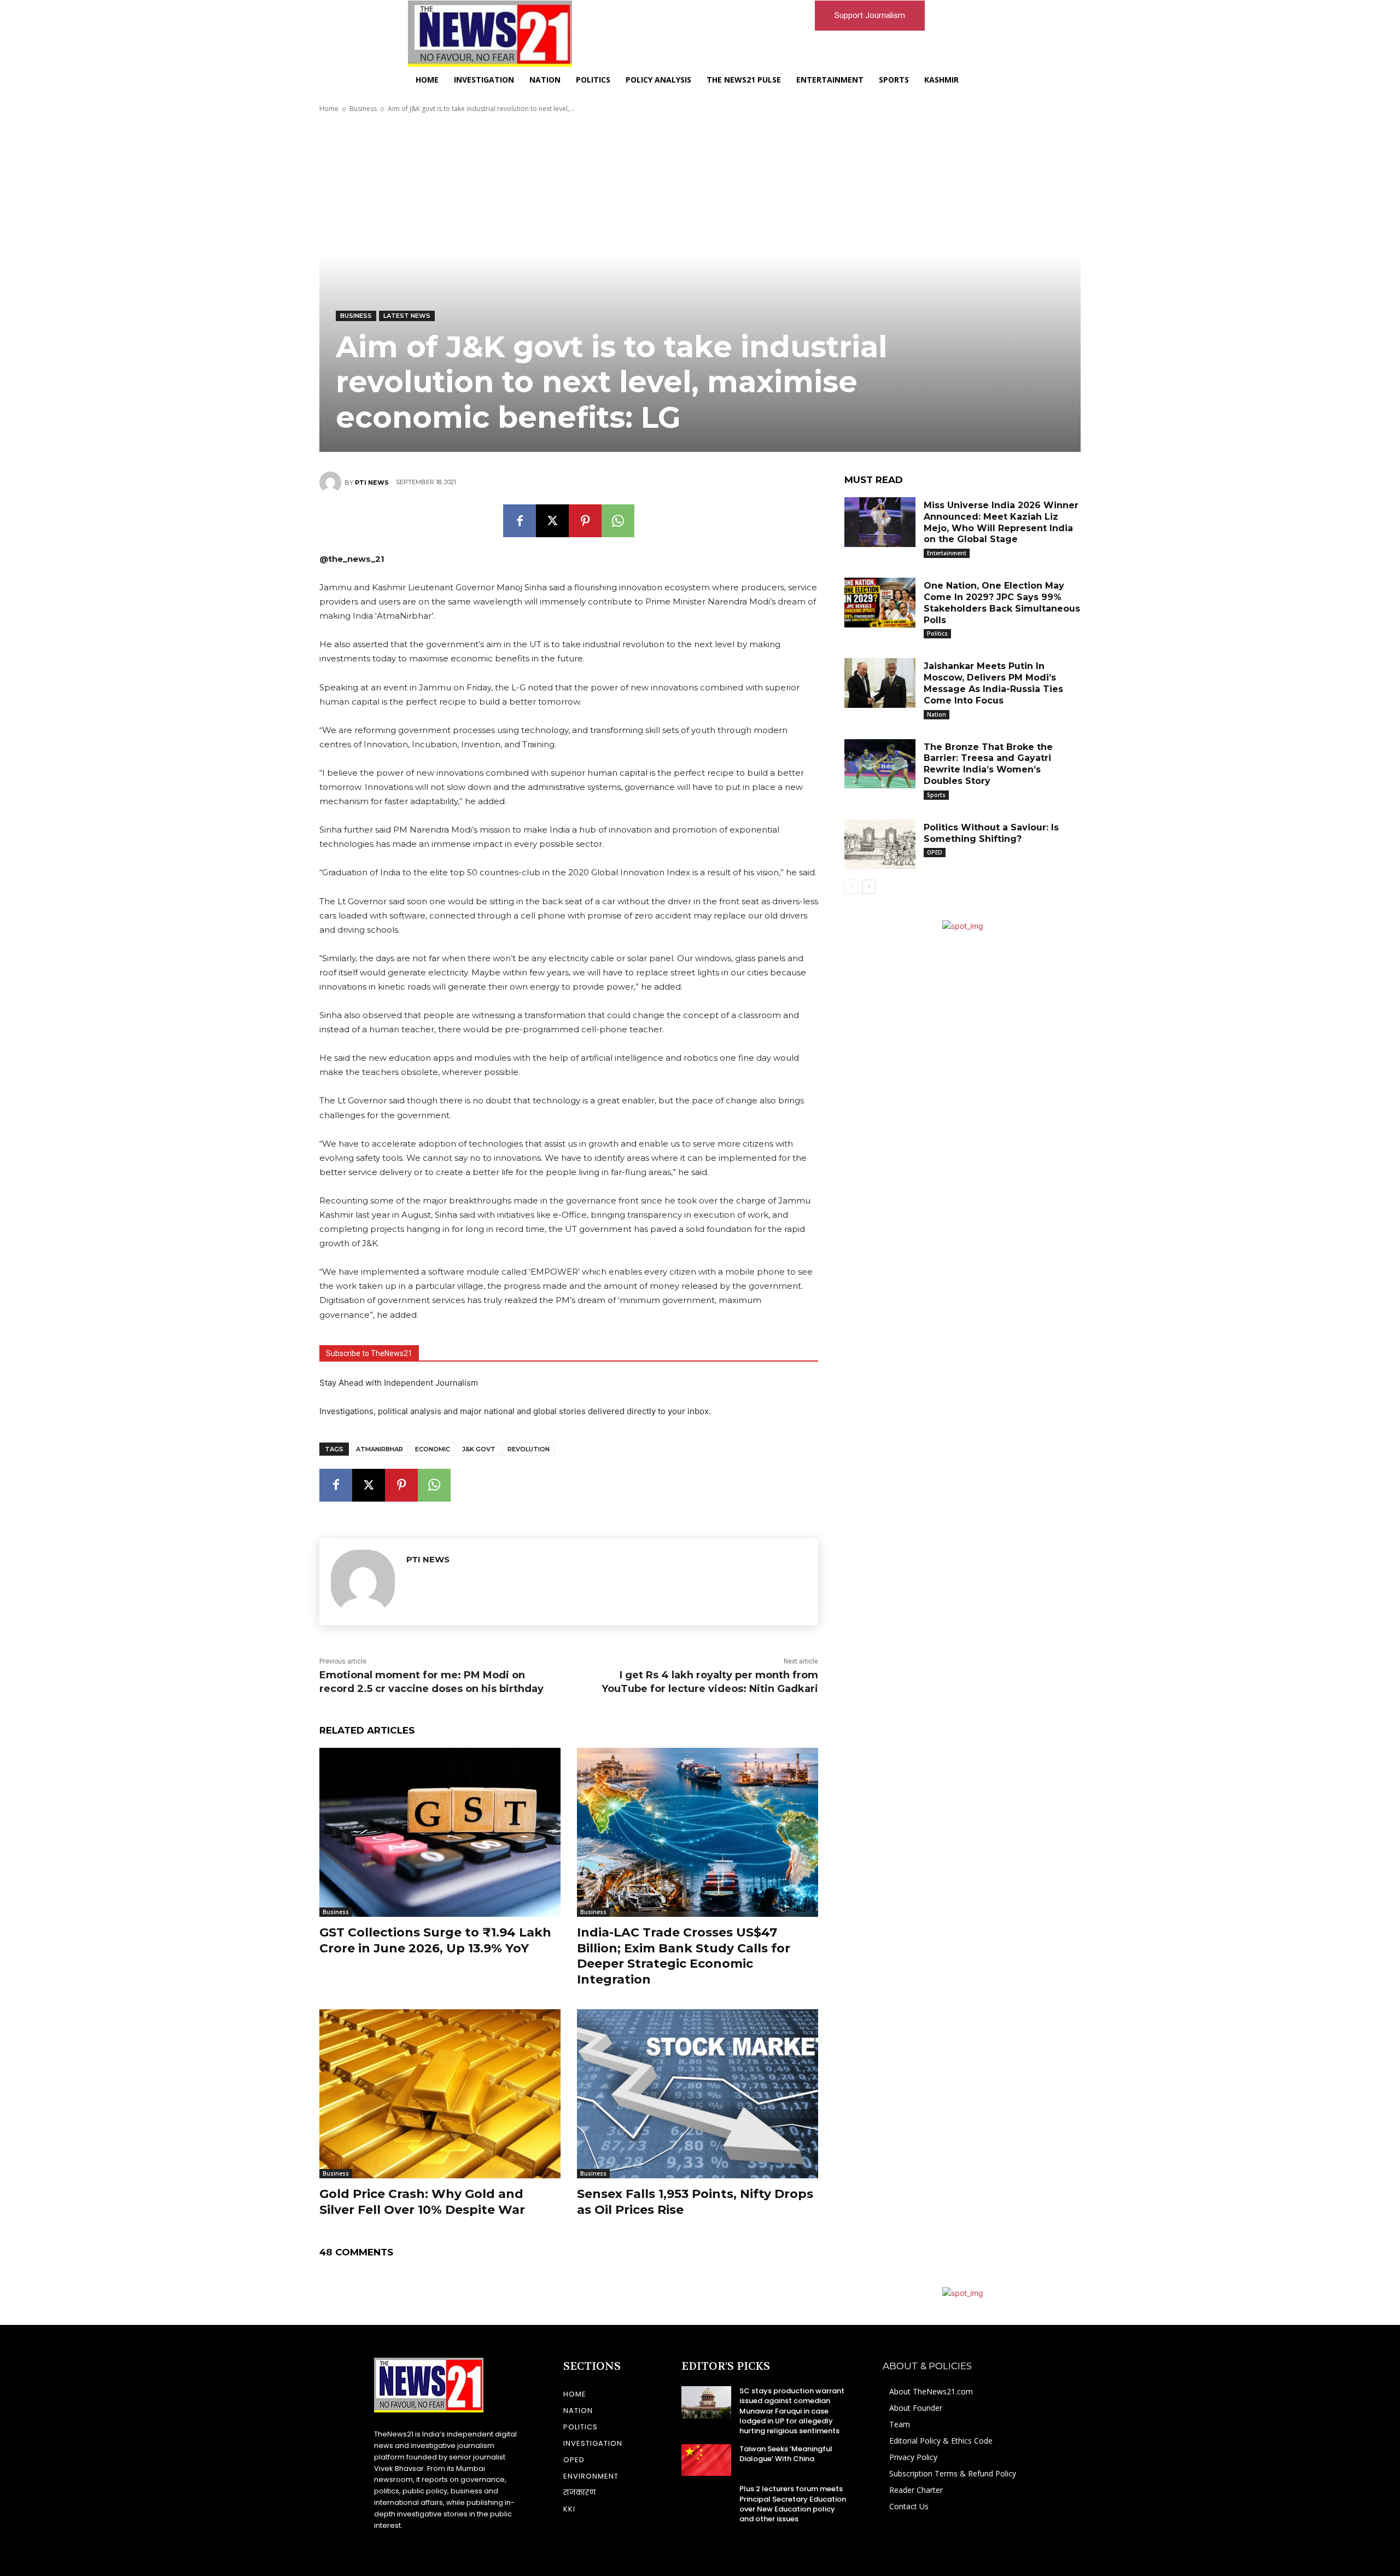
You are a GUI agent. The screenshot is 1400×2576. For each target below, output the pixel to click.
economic (433, 1449)
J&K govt (479, 1449)
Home (329, 109)
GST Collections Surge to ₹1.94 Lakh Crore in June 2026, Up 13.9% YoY (435, 1940)
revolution (529, 1449)
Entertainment (947, 553)
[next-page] (869, 887)
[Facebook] (520, 521)
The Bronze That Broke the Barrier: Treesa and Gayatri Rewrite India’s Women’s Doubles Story (988, 764)
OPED (935, 852)
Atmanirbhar (380, 1449)
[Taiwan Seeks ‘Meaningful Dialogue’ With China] (706, 2460)
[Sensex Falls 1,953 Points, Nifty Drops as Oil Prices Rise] (698, 2094)
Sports (936, 795)
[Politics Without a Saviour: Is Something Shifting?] (880, 844)
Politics (937, 633)
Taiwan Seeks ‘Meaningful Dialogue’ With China (786, 2454)
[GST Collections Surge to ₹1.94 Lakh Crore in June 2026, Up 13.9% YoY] (440, 1832)
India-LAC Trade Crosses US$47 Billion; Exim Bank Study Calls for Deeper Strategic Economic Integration (684, 1956)
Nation (937, 714)
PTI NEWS (372, 482)
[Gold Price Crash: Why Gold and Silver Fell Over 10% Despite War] (440, 2094)
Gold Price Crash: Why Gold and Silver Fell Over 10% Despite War (422, 2202)
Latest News (407, 316)
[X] (552, 521)
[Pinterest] (585, 521)
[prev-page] (851, 887)
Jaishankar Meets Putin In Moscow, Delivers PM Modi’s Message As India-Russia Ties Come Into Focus (993, 683)
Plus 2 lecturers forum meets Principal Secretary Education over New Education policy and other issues (793, 2504)
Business (363, 109)
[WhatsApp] (618, 521)
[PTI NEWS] (332, 482)
